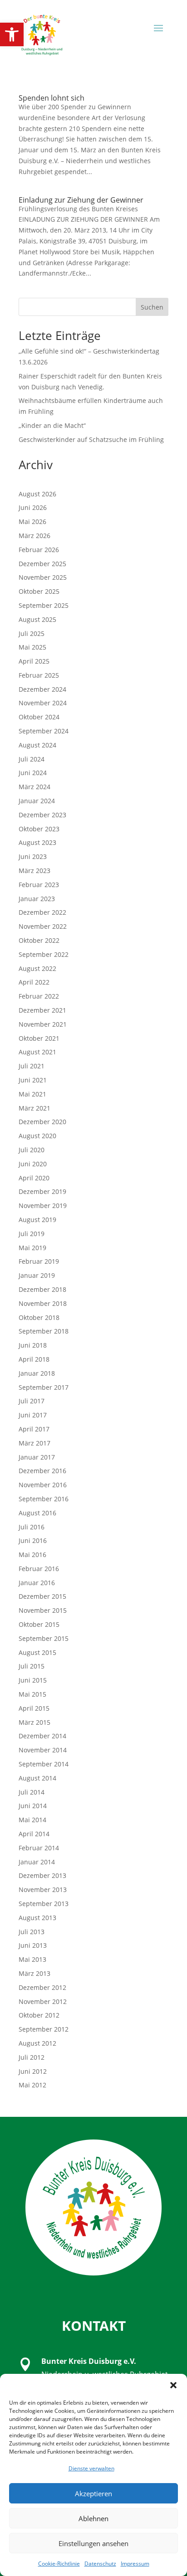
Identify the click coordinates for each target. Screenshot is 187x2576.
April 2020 (34, 1178)
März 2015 (34, 1722)
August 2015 (37, 1652)
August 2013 (37, 1918)
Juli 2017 (32, 1401)
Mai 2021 (32, 1094)
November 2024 (43, 703)
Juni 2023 (33, 856)
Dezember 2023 (42, 815)
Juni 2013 (33, 1945)
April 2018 (34, 1359)
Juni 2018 (33, 1345)
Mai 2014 (32, 1820)
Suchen (152, 307)
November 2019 (43, 1206)
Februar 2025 (39, 675)
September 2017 (44, 1387)
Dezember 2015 (42, 1596)
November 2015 (43, 1610)
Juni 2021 (33, 1080)
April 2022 (34, 982)
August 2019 (37, 1220)
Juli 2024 (32, 759)
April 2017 (34, 1429)
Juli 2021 (32, 1066)
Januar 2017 (37, 1457)
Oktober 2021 (39, 1038)
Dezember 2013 (42, 1875)
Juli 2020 (32, 1150)
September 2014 (44, 1764)
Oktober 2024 (39, 717)
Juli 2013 (32, 1932)
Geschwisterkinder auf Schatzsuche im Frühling (91, 439)
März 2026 (34, 536)
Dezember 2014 (42, 1736)
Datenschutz (100, 2564)
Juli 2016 (32, 1527)
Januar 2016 (37, 1583)
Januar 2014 (37, 1862)
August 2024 (37, 745)
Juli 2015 (32, 1666)
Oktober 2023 (39, 829)
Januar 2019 (37, 1275)
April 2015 (34, 1708)
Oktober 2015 (39, 1624)
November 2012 (43, 2001)
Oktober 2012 (39, 2015)
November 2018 (43, 1303)
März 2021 (34, 1108)
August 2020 (37, 1136)
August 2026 (37, 494)
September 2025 (44, 605)
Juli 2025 (32, 633)
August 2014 (37, 1778)
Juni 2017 (33, 1415)
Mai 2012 (32, 2085)
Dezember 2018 (42, 1289)
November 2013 (43, 1890)
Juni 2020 (33, 1164)
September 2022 (44, 954)
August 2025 (37, 619)
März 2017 (34, 1443)
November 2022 (43, 926)
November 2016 (43, 1485)
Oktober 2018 (39, 1317)
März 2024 (34, 787)
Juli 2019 (32, 1234)
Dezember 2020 (42, 1122)
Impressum (135, 2564)
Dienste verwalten (91, 2468)
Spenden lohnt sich (52, 98)
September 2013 (44, 1904)
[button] (12, 34)
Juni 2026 (33, 507)
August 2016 (37, 1513)
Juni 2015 (33, 1680)
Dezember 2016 (42, 1471)
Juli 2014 (32, 1792)
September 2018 (44, 1331)
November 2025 (43, 577)
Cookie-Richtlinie (59, 2564)
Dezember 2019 (42, 1191)
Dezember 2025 (42, 564)
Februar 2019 (39, 1261)
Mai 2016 (32, 1555)
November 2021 (43, 1024)
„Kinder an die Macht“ (52, 425)
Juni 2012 (33, 2071)
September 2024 (44, 731)
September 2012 (44, 2029)
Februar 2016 (39, 1569)
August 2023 (37, 842)
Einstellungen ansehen (93, 2543)
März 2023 (34, 871)
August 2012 (37, 2043)
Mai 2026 (32, 522)
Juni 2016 (33, 1540)
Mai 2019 (32, 1248)
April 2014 (34, 1834)
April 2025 (34, 661)
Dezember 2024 (42, 689)
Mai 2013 (32, 1959)
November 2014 (43, 1750)
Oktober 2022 (39, 940)
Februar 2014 (39, 1848)
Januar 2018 (37, 1373)
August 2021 (37, 1052)
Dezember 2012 (42, 1987)
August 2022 (37, 968)
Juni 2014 (33, 1806)
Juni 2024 (33, 773)
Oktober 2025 (39, 591)
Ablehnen (93, 2518)
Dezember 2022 (42, 912)
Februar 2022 (39, 996)
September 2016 (44, 1499)
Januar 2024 (37, 801)
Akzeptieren (93, 2494)
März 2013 (34, 1973)
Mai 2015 (32, 1694)
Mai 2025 (32, 647)
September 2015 (44, 1638)
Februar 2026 (39, 550)
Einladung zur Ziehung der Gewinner (81, 200)
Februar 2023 (39, 885)
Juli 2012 (32, 2057)
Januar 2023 (37, 899)
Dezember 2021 (42, 1010)
